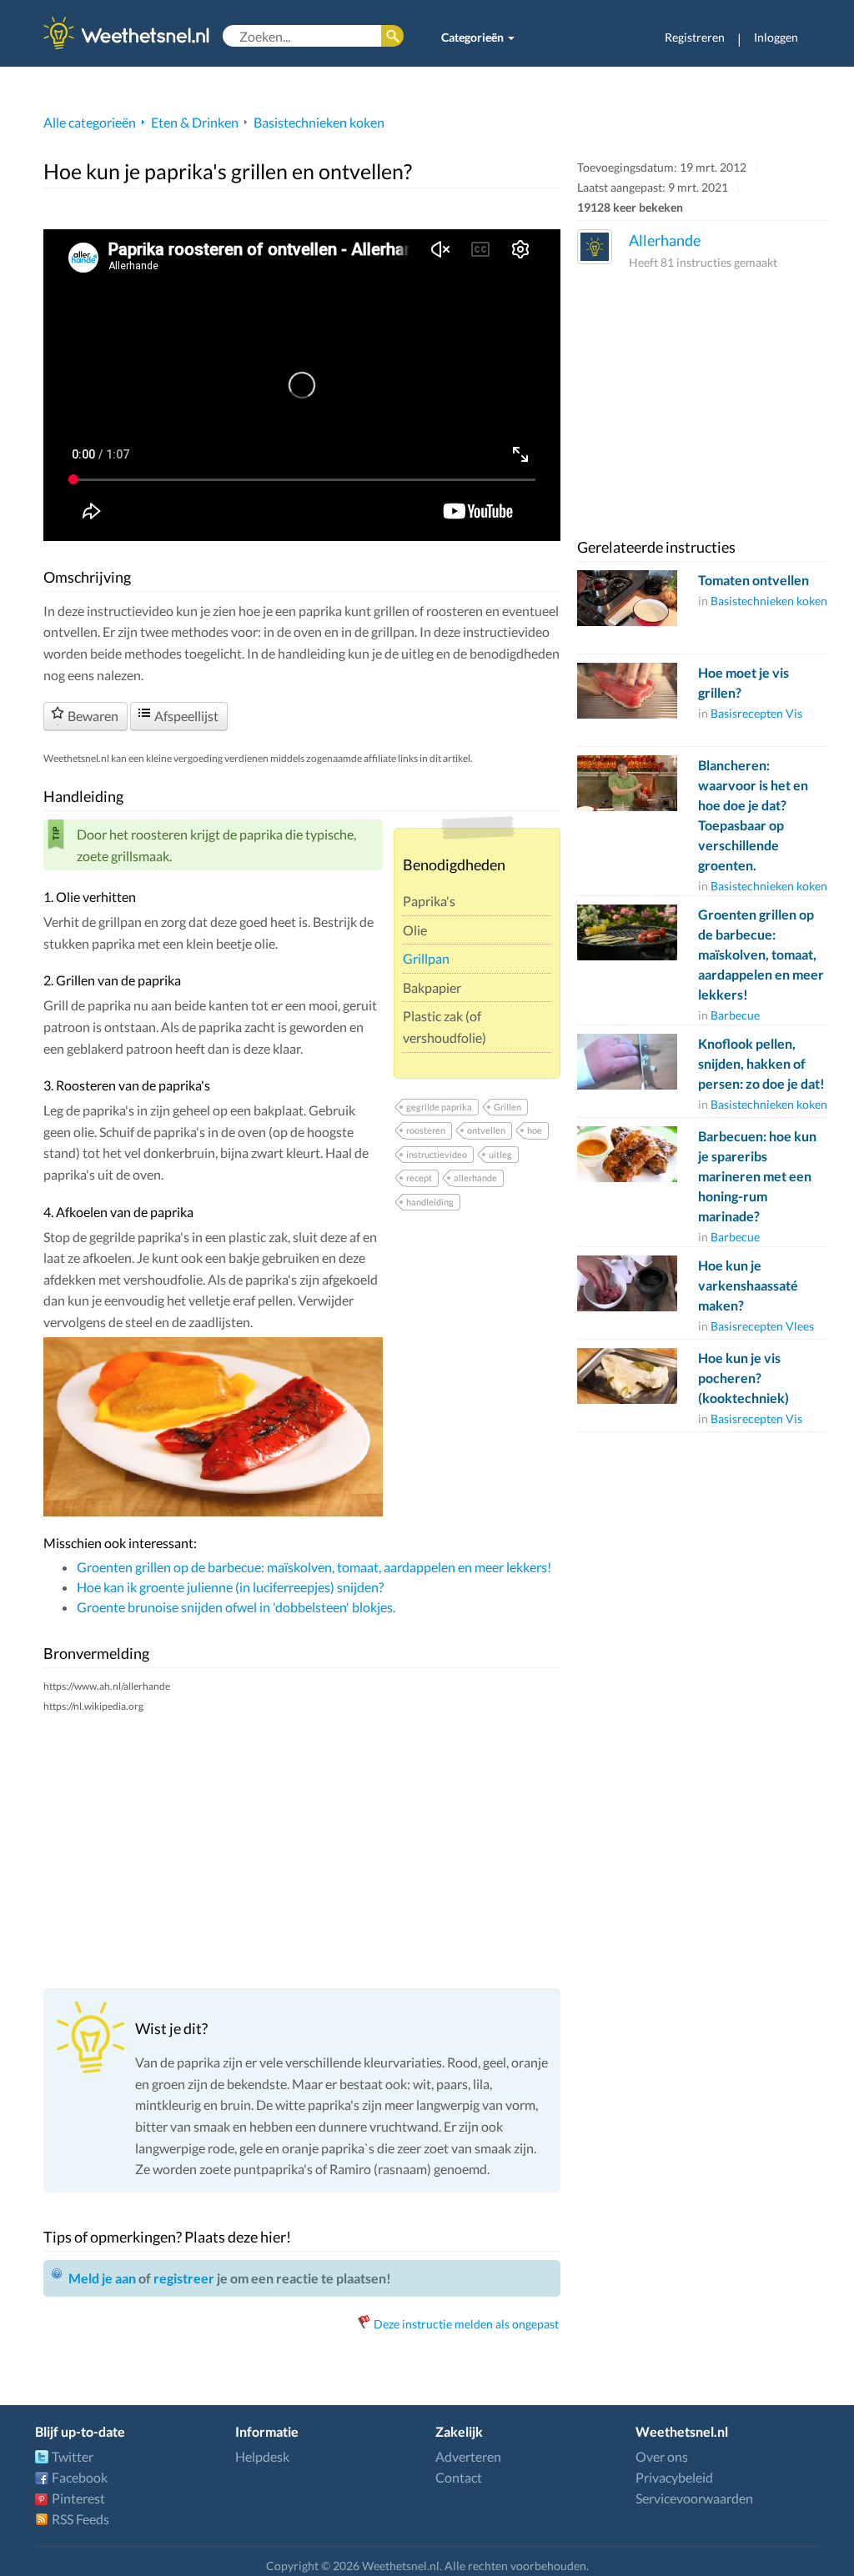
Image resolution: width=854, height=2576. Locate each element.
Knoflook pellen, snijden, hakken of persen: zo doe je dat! (761, 1063)
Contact (459, 2477)
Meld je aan (102, 2278)
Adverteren (468, 2456)
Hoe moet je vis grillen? (743, 682)
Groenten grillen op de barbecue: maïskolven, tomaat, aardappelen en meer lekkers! (314, 1567)
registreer (184, 2278)
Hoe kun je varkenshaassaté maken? (748, 1285)
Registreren (695, 37)
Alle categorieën (90, 122)
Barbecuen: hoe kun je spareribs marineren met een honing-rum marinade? (757, 1176)
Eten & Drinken (195, 122)
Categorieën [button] (474, 37)
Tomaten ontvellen (754, 580)
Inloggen (776, 37)
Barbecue (735, 1015)
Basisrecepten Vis (756, 713)
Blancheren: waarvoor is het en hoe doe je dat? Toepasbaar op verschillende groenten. (753, 815)
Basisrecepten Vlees (762, 1326)
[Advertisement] (302, 1850)
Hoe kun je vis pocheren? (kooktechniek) (743, 1378)
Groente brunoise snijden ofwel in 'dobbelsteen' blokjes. (236, 1607)
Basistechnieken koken (319, 122)
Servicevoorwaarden (694, 2498)
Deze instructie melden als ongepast (466, 2324)
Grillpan (426, 958)
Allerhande (665, 240)
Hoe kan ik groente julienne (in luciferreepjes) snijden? (230, 1587)
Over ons (662, 2456)
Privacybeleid (674, 2477)
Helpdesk (262, 2456)
